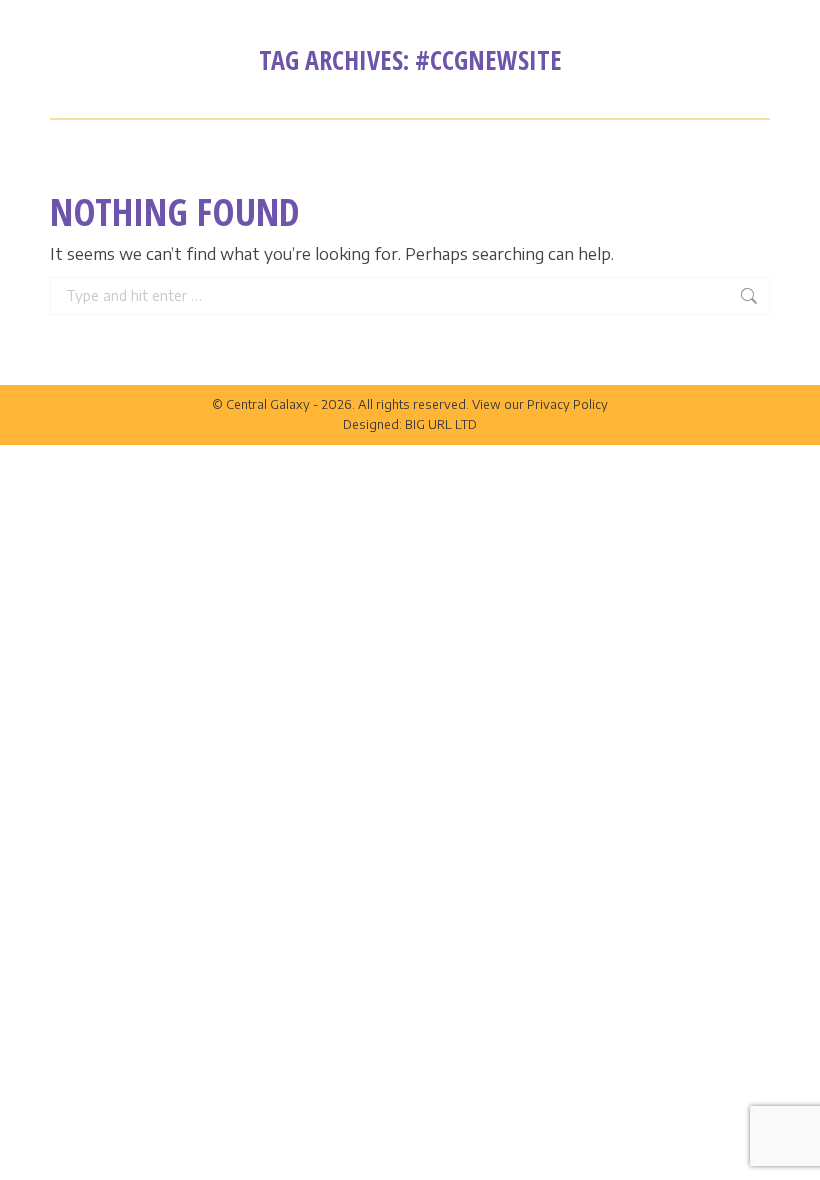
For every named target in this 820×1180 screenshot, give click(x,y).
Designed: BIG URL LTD (410, 424)
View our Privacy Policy (540, 404)
